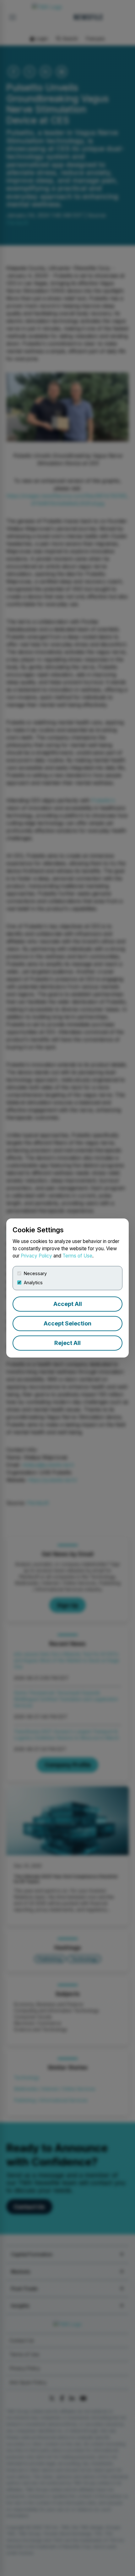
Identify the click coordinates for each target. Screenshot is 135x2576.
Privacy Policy (36, 1256)
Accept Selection (67, 1323)
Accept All (68, 1304)
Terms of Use (77, 1256)
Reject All (67, 1343)
